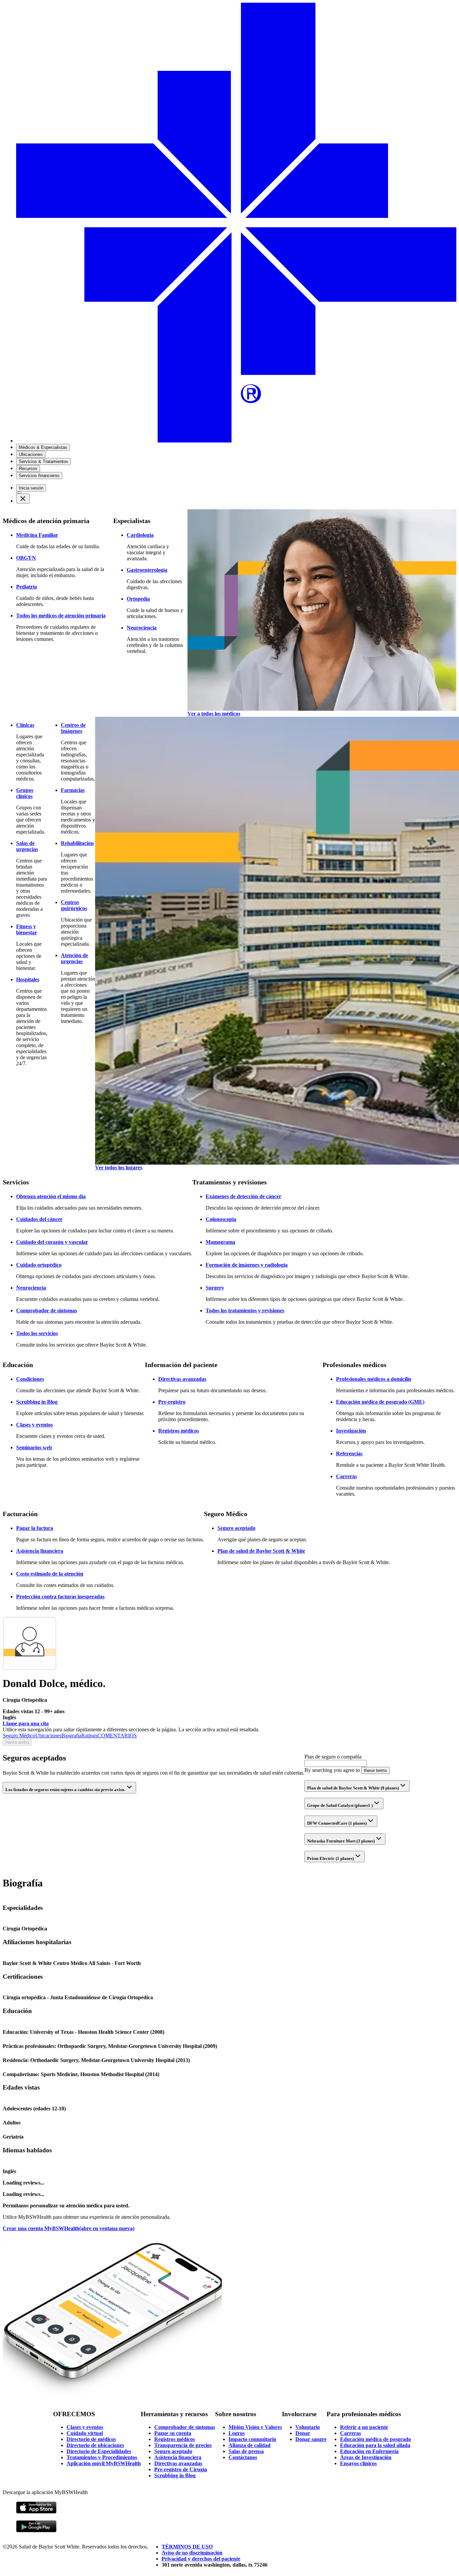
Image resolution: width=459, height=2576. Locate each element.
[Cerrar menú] (23, 499)
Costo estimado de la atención (50, 1574)
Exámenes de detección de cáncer (243, 1196)
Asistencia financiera (40, 1551)
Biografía (71, 1736)
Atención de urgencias (74, 958)
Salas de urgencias (27, 846)
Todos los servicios (37, 1333)
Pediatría (27, 587)
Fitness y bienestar (27, 929)
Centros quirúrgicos (74, 905)
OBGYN (26, 558)
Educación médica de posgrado (375, 2439)
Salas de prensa (246, 2451)
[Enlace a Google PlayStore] (36, 2531)
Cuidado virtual (85, 2433)
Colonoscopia (221, 1219)
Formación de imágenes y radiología (247, 1265)
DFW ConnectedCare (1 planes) (337, 1823)
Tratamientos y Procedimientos (102, 2457)
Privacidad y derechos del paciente (201, 2559)
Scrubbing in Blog (37, 1402)
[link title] (236, 441)
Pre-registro (172, 1402)
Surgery (215, 1288)
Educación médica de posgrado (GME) (380, 1402)
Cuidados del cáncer (39, 1219)
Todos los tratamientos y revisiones (245, 1310)
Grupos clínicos (25, 793)
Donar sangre (311, 2439)
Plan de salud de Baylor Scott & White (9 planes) (353, 1788)
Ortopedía (138, 599)
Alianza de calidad (249, 2445)
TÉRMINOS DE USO (187, 2547)
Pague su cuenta (173, 2433)
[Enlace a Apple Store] (36, 2512)
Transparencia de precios (183, 2445)
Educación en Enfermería (369, 2451)
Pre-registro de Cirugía (181, 2469)
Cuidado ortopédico (39, 1265)
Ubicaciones (48, 1736)
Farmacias (73, 790)
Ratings (89, 1736)
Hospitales (28, 979)
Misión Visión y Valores (255, 2427)
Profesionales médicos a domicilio (374, 1379)
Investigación (351, 1431)
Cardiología (140, 535)
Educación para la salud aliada (375, 2445)
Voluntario (308, 2427)
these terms (375, 1770)
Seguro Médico (19, 1736)
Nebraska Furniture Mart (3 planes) (341, 1841)
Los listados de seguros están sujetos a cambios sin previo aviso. (65, 1790)
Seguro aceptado (236, 1528)
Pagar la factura (35, 1528)
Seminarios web (34, 1447)
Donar (303, 2433)
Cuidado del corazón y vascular (52, 1242)
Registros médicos (179, 1431)
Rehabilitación (77, 843)
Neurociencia (142, 628)
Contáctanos (243, 2457)
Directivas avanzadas (182, 1379)
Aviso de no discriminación (192, 2553)
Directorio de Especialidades (99, 2451)
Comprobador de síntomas (47, 1310)
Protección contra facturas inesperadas (60, 1597)
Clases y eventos (34, 1425)
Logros (237, 2433)
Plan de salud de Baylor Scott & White (261, 1551)
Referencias (349, 1454)
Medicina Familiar (37, 535)
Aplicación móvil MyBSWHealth (104, 2463)
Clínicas (25, 725)
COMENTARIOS (117, 1736)
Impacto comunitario (252, 2439)
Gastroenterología (147, 570)
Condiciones (30, 1379)
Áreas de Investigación (366, 2457)
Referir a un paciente (364, 2427)
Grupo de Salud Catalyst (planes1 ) (340, 1805)
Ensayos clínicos (358, 2463)
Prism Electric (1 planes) (330, 1858)
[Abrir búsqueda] (19, 493)
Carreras (346, 1476)
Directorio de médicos (91, 2439)
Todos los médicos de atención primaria (61, 616)
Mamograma (220, 1242)
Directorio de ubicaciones (95, 2445)
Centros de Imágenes (73, 728)
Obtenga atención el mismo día (51, 1196)
